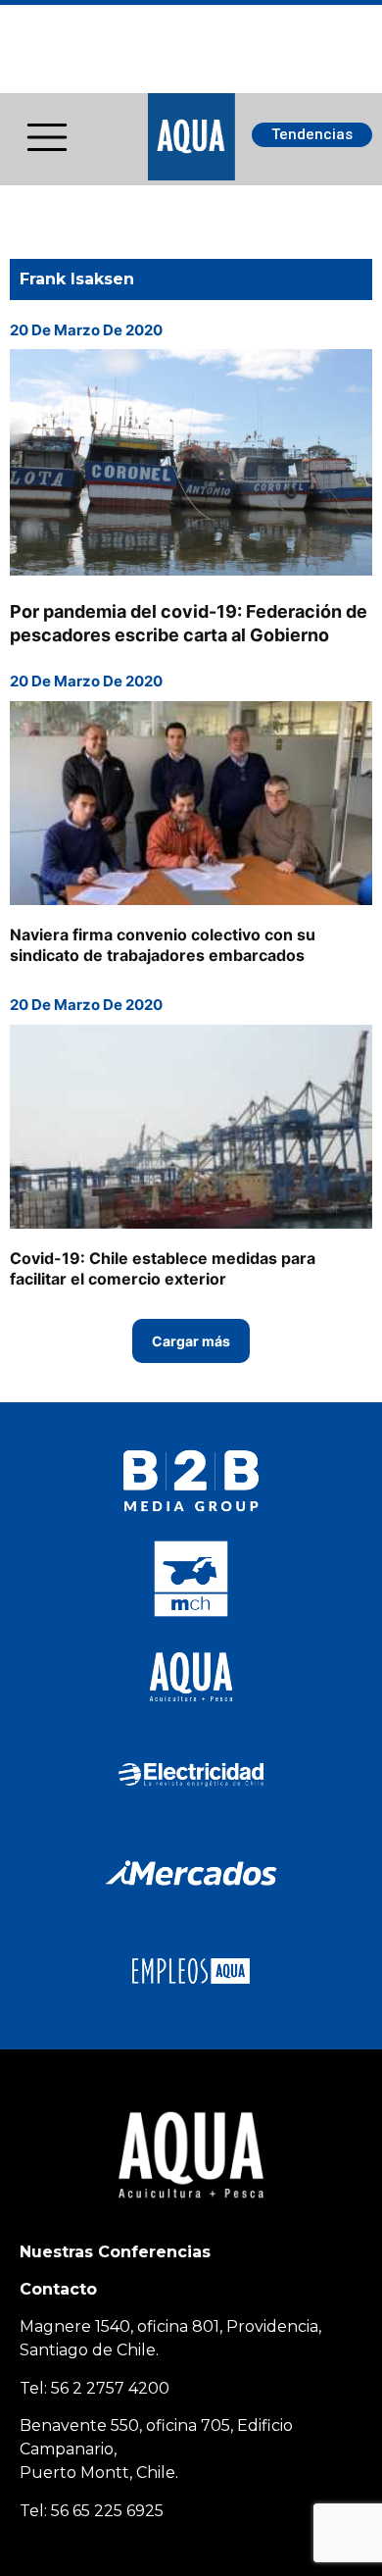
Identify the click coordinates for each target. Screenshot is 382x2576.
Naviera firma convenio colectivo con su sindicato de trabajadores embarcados (163, 945)
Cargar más (191, 1341)
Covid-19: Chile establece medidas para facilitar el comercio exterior (163, 1268)
